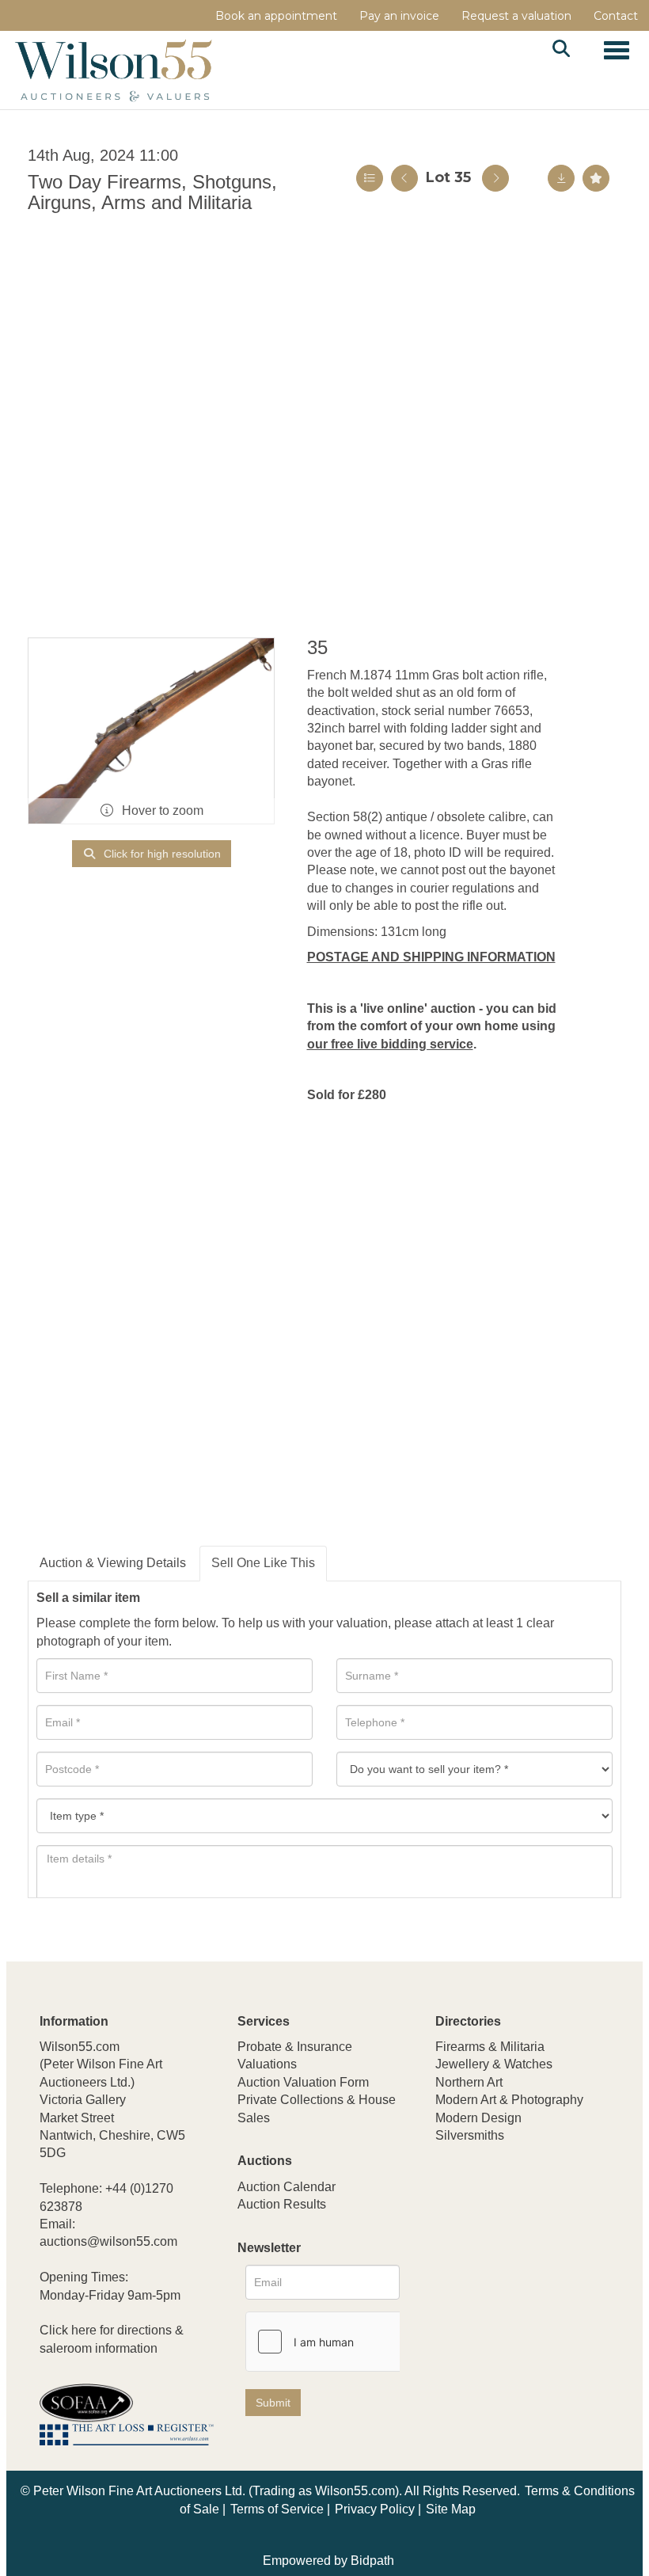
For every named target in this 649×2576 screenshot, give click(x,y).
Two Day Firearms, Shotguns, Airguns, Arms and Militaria (152, 192)
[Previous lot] (404, 178)
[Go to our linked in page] (484, 2241)
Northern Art (469, 2082)
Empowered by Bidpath (328, 2561)
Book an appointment (276, 16)
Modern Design (478, 2118)
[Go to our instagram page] (549, 2241)
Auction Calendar (287, 2187)
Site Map (451, 2509)
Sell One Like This (263, 1563)
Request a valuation (516, 16)
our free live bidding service (390, 1044)
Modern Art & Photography (509, 2100)
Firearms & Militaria (490, 2047)
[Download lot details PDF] (561, 178)
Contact (616, 16)
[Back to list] (370, 178)
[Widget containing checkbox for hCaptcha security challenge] (365, 2342)
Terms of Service (277, 2509)
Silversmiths (470, 2135)
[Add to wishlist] (596, 178)
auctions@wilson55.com (108, 2241)
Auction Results (282, 2204)
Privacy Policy (375, 2509)
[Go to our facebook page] (450, 2241)
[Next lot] (495, 178)
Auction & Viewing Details (113, 1563)
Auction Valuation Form (303, 2082)
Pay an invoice (399, 16)
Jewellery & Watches (494, 2064)
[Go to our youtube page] (516, 2241)
